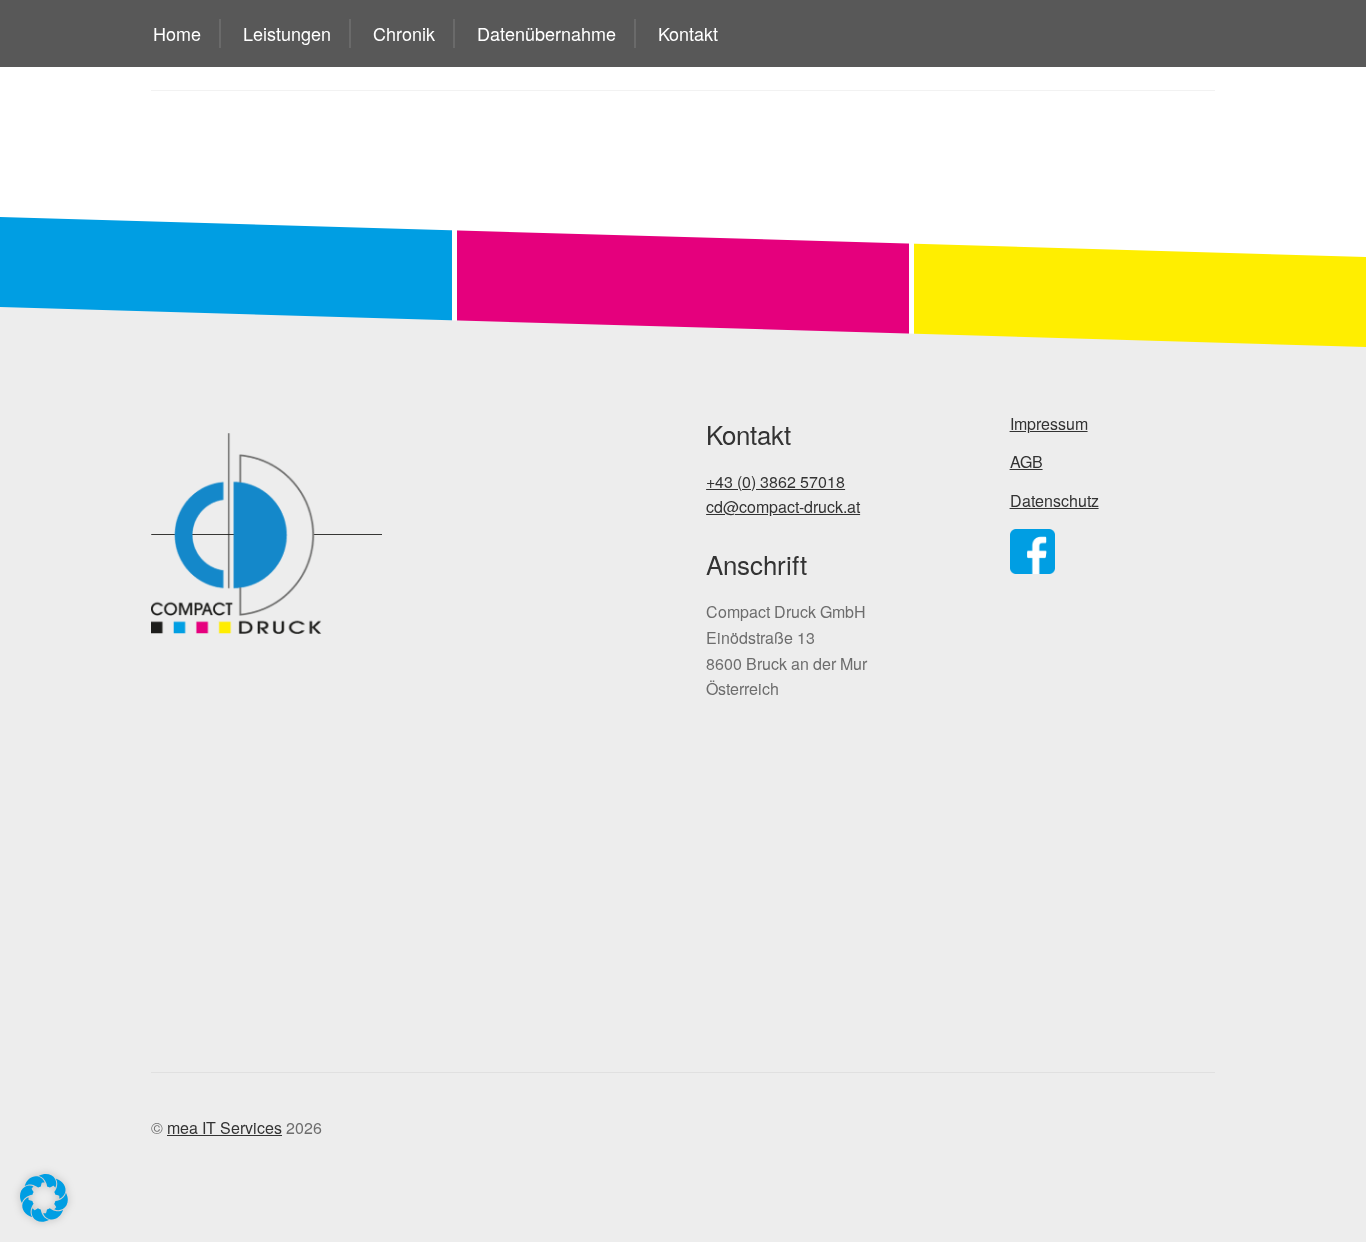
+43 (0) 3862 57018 (775, 481)
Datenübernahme (546, 33)
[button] (44, 1198)
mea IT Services (224, 1127)
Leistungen (287, 33)
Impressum (1049, 423)
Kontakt (688, 33)
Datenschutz (1054, 500)
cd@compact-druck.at (783, 506)
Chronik (404, 33)
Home (177, 33)
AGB (1026, 461)
